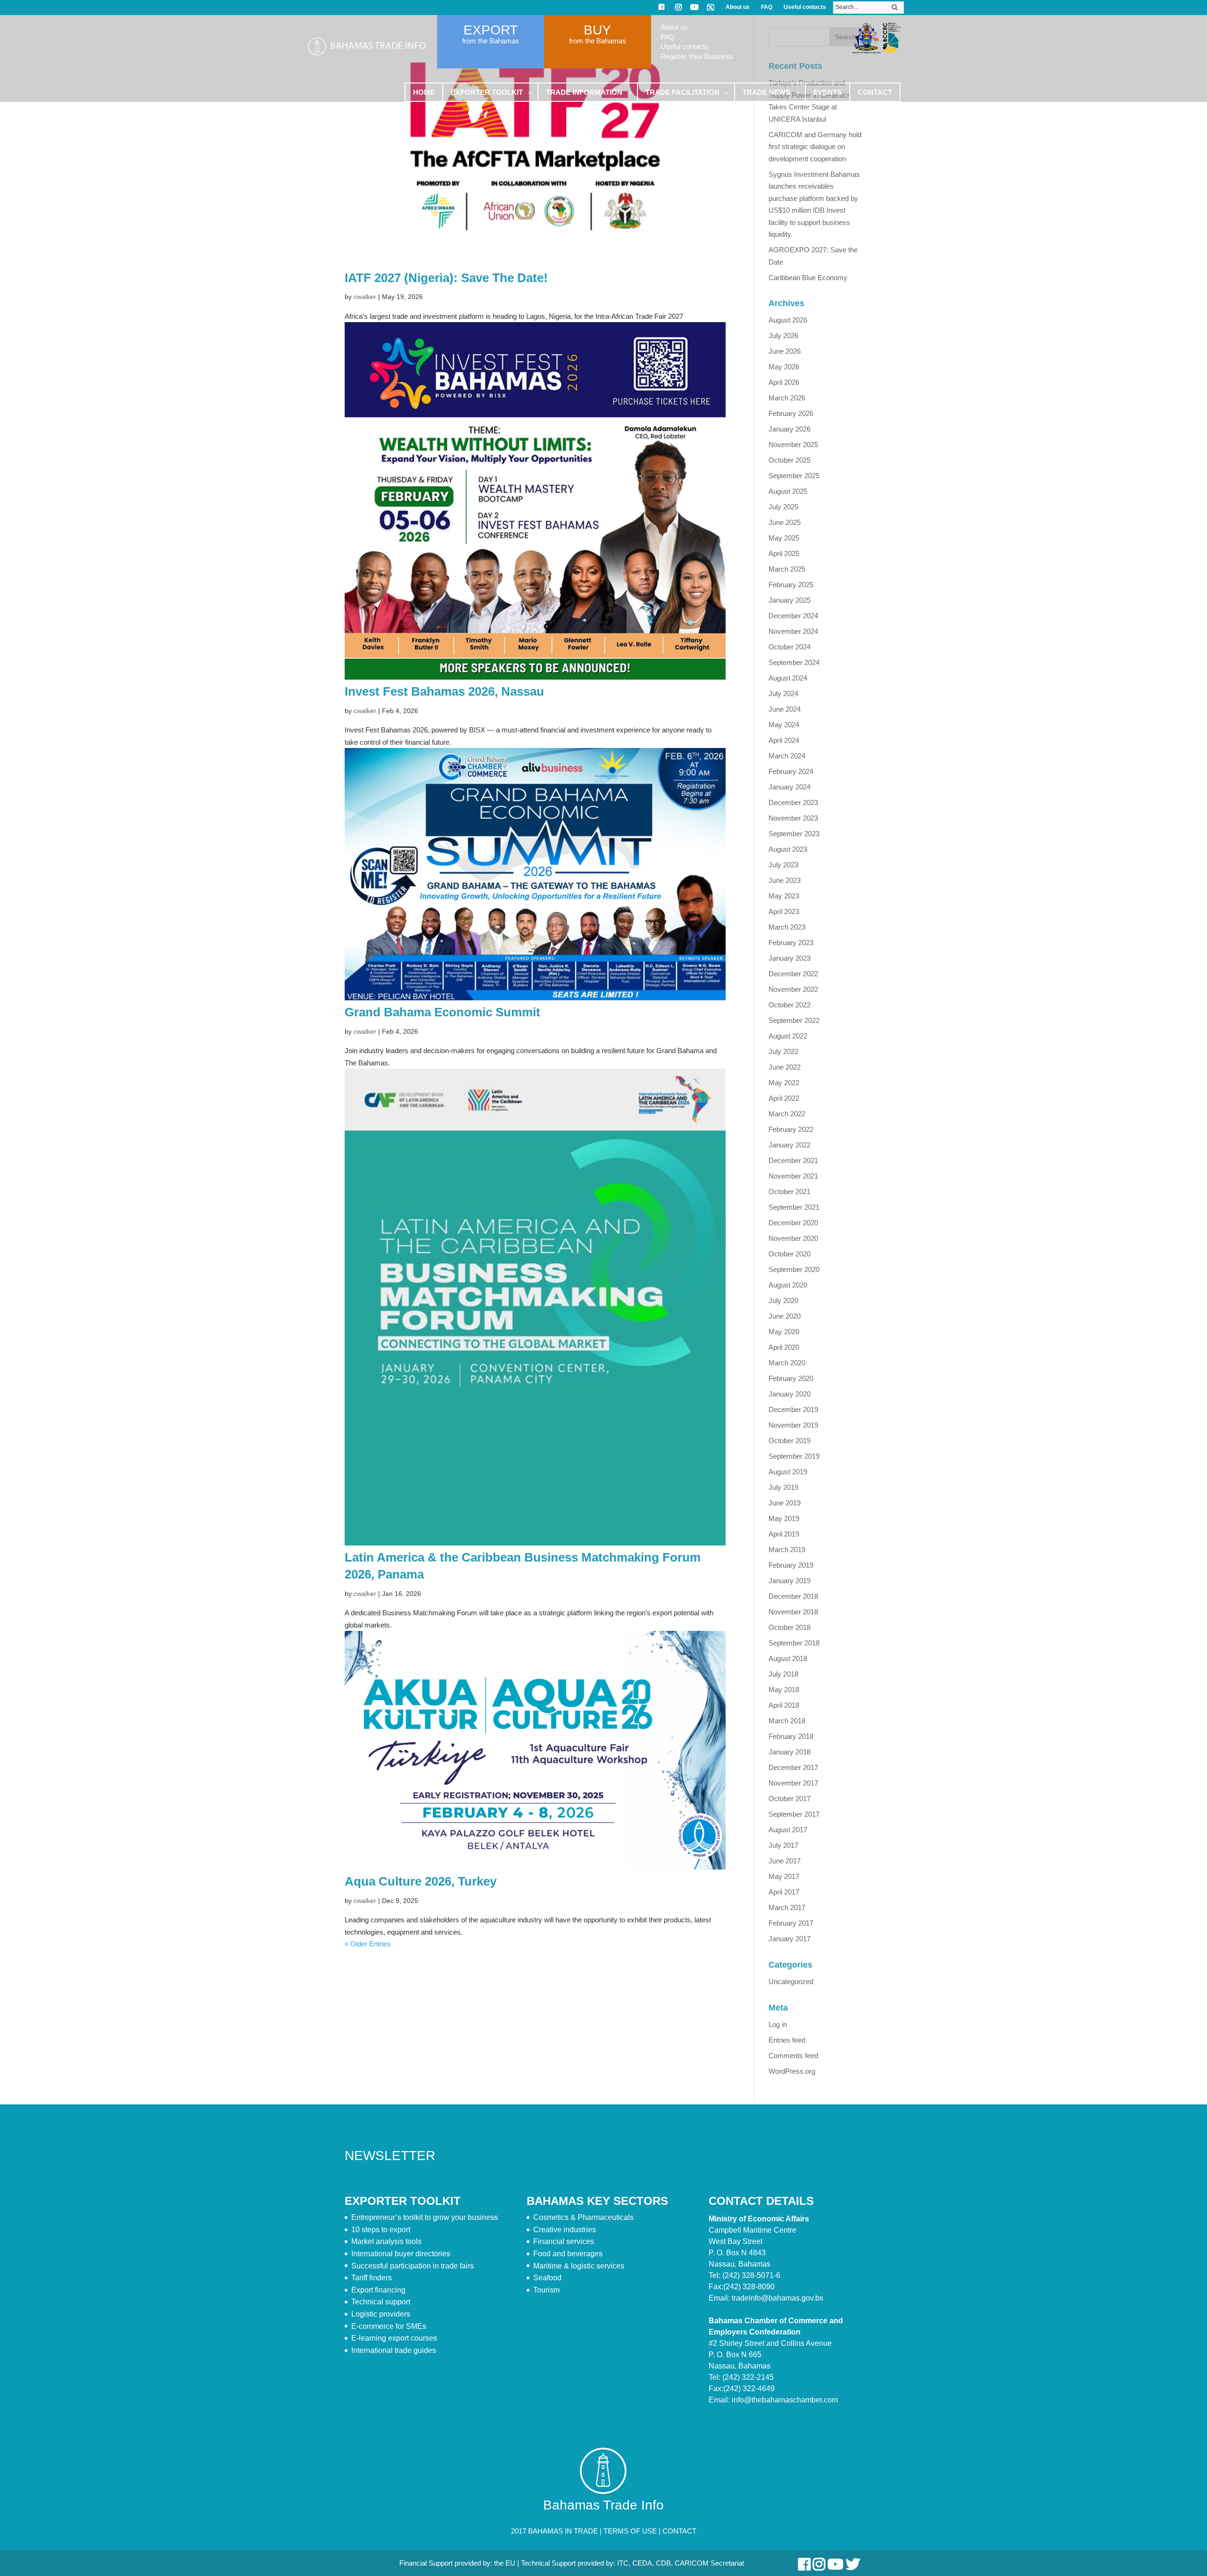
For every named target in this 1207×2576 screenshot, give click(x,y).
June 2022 (785, 1067)
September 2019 (794, 1456)
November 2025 (793, 445)
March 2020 (787, 1363)
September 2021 (794, 1207)
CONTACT (679, 2531)
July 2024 (783, 694)
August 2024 (788, 678)
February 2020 (791, 1378)
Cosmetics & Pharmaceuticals (583, 2217)
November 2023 (793, 818)
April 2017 (784, 1892)
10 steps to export (381, 2230)
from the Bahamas (491, 41)
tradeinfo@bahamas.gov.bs (777, 2298)
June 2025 (785, 522)
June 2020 (785, 1316)
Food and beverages (568, 2254)
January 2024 (790, 787)
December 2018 (793, 1596)
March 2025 (787, 569)
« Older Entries (368, 1944)
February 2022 (791, 1129)
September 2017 (794, 1814)
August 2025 (788, 491)
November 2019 (793, 1425)
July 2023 (783, 865)
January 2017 (790, 1939)
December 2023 (793, 802)
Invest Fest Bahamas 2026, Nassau (444, 691)
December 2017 (793, 1767)
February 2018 (791, 1736)
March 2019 (787, 1550)
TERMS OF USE (630, 2531)
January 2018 (790, 1752)
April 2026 (784, 382)
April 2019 (784, 1534)
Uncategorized (791, 1982)
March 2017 (787, 1907)
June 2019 (785, 1503)
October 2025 (790, 460)
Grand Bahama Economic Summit (442, 1012)
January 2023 (790, 958)
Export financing (378, 2290)
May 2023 (784, 896)
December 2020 (793, 1223)
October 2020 (790, 1254)
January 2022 (790, 1145)
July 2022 (783, 1051)
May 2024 (784, 725)
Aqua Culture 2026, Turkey (421, 1881)
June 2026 (785, 351)
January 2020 (790, 1394)
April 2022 (784, 1098)
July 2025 (783, 507)
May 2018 (784, 1690)
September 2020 (794, 1269)
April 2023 (784, 911)
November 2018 (793, 1612)
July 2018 (783, 1674)
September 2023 (794, 834)
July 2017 (783, 1845)
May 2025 (784, 538)
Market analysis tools (386, 2241)
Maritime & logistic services (579, 2266)
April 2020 (784, 1347)
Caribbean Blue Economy (808, 278)
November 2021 (793, 1176)
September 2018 (794, 1643)
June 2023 (785, 880)
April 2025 (784, 553)
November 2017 (793, 1783)
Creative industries (565, 2230)
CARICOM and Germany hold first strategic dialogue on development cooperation (815, 147)
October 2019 (790, 1441)
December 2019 (793, 1409)
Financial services (564, 2241)
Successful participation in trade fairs (413, 2266)
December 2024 (793, 616)
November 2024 (793, 631)
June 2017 (785, 1861)
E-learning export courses (394, 2338)
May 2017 (784, 1876)
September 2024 (794, 662)
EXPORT (491, 30)
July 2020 (783, 1300)
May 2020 (784, 1332)
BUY (597, 30)
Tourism (546, 2290)
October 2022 (790, 1005)
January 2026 (790, 429)
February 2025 (791, 585)
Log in (778, 2024)
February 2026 (791, 413)
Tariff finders (372, 2278)
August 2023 (788, 849)
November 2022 (793, 989)
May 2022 (784, 1083)
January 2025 (790, 600)
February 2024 (791, 771)
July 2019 (783, 1487)
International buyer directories (401, 2254)
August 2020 (788, 1285)
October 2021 (790, 1192)
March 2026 (787, 398)
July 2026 (783, 336)
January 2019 (790, 1581)
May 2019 (784, 1518)
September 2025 (794, 476)
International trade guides (394, 2350)
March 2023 (787, 927)
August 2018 (788, 1658)
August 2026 (788, 320)
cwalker (365, 297)
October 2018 (790, 1627)
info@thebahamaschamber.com (785, 2400)
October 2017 (790, 1799)
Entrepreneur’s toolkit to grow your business (425, 2217)
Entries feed (787, 2040)
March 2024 (787, 756)
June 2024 (785, 709)
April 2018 (784, 1705)
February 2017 (791, 1923)
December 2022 (793, 974)
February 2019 (791, 1565)
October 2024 (790, 647)
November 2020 (793, 1238)
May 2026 (784, 367)
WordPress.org (792, 2071)
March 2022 (787, 1114)
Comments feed (793, 2056)
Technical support (381, 2302)
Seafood (547, 2278)
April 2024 (784, 740)
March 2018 (787, 1721)
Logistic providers (381, 2314)
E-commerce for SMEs (389, 2326)
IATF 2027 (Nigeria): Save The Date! (446, 278)
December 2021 (793, 1160)
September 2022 (794, 1020)
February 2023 (791, 943)
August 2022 (788, 1036)
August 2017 (788, 1830)
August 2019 (788, 1472)
